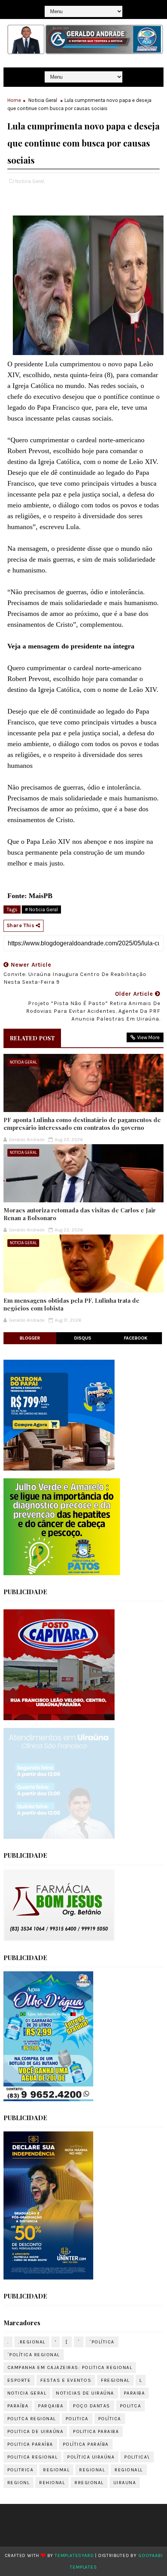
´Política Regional (34, 2355)
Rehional (52, 2483)
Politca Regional (32, 2419)
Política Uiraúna (91, 2457)
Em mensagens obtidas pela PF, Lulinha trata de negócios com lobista (71, 1304)
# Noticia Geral (41, 910)
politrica (21, 2470)
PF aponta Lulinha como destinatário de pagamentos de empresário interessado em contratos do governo (82, 1124)
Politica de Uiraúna (36, 2431)
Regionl (19, 2483)
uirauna (125, 2483)
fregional (115, 2380)
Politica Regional (33, 2457)
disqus (83, 1338)
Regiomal (56, 2470)
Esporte (19, 2380)
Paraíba (18, 2406)
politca (131, 2406)
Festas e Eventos (66, 2380)
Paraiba (135, 2393)
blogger (30, 1338)
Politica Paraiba (96, 2431)
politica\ (137, 2457)
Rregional (89, 2483)
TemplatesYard (74, 2555)
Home (14, 100)
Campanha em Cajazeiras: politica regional (70, 2367)
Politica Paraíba (30, 2444)
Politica (77, 2419)
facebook (136, 1338)
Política (110, 2419)
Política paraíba (86, 2444)
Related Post (32, 1038)
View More (148, 1037)
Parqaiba (51, 2406)
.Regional (32, 2342)
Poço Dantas (92, 2406)
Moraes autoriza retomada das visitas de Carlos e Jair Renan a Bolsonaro (80, 1214)
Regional (92, 2470)
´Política (102, 2342)
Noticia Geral (43, 100)
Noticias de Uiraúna (85, 2393)
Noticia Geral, (30, 181)
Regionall (129, 2470)
